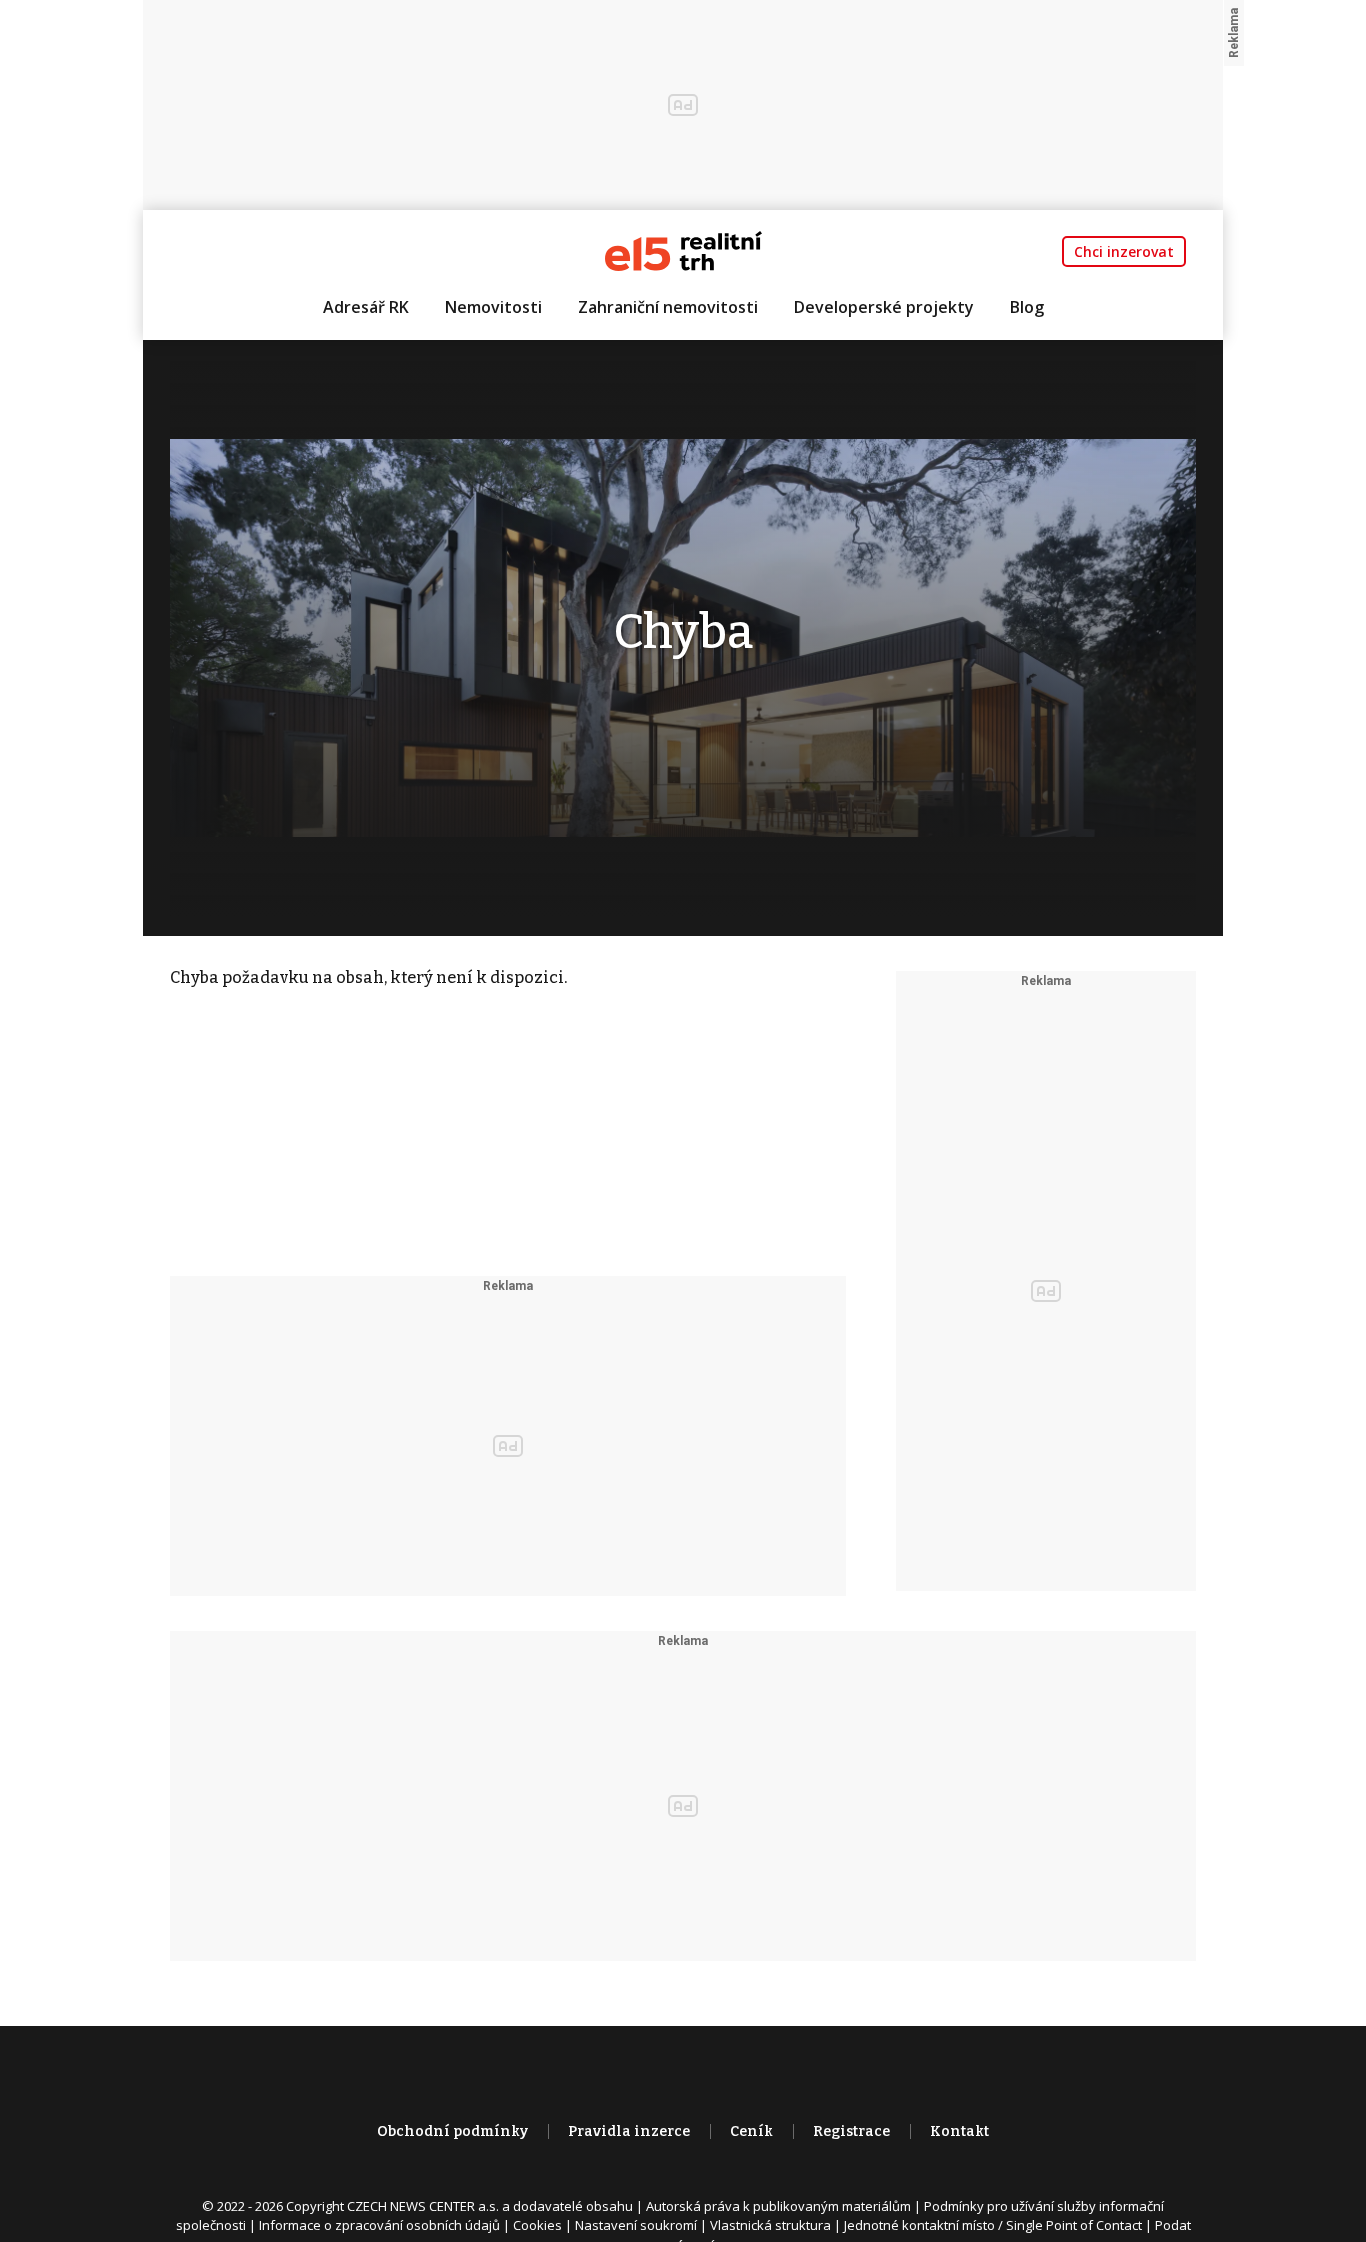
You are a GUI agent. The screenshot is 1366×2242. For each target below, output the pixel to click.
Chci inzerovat (1124, 251)
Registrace (851, 2131)
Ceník (751, 2131)
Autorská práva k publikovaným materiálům (778, 2206)
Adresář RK (366, 307)
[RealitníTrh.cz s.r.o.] (683, 249)
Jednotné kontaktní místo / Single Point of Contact (993, 2225)
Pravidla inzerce (629, 2131)
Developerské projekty (884, 307)
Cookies (537, 2225)
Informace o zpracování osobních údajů (379, 2225)
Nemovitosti (493, 307)
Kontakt (959, 2131)
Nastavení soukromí (636, 2225)
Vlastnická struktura (770, 2225)
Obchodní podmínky (452, 2131)
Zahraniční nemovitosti (668, 307)
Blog (1027, 307)
